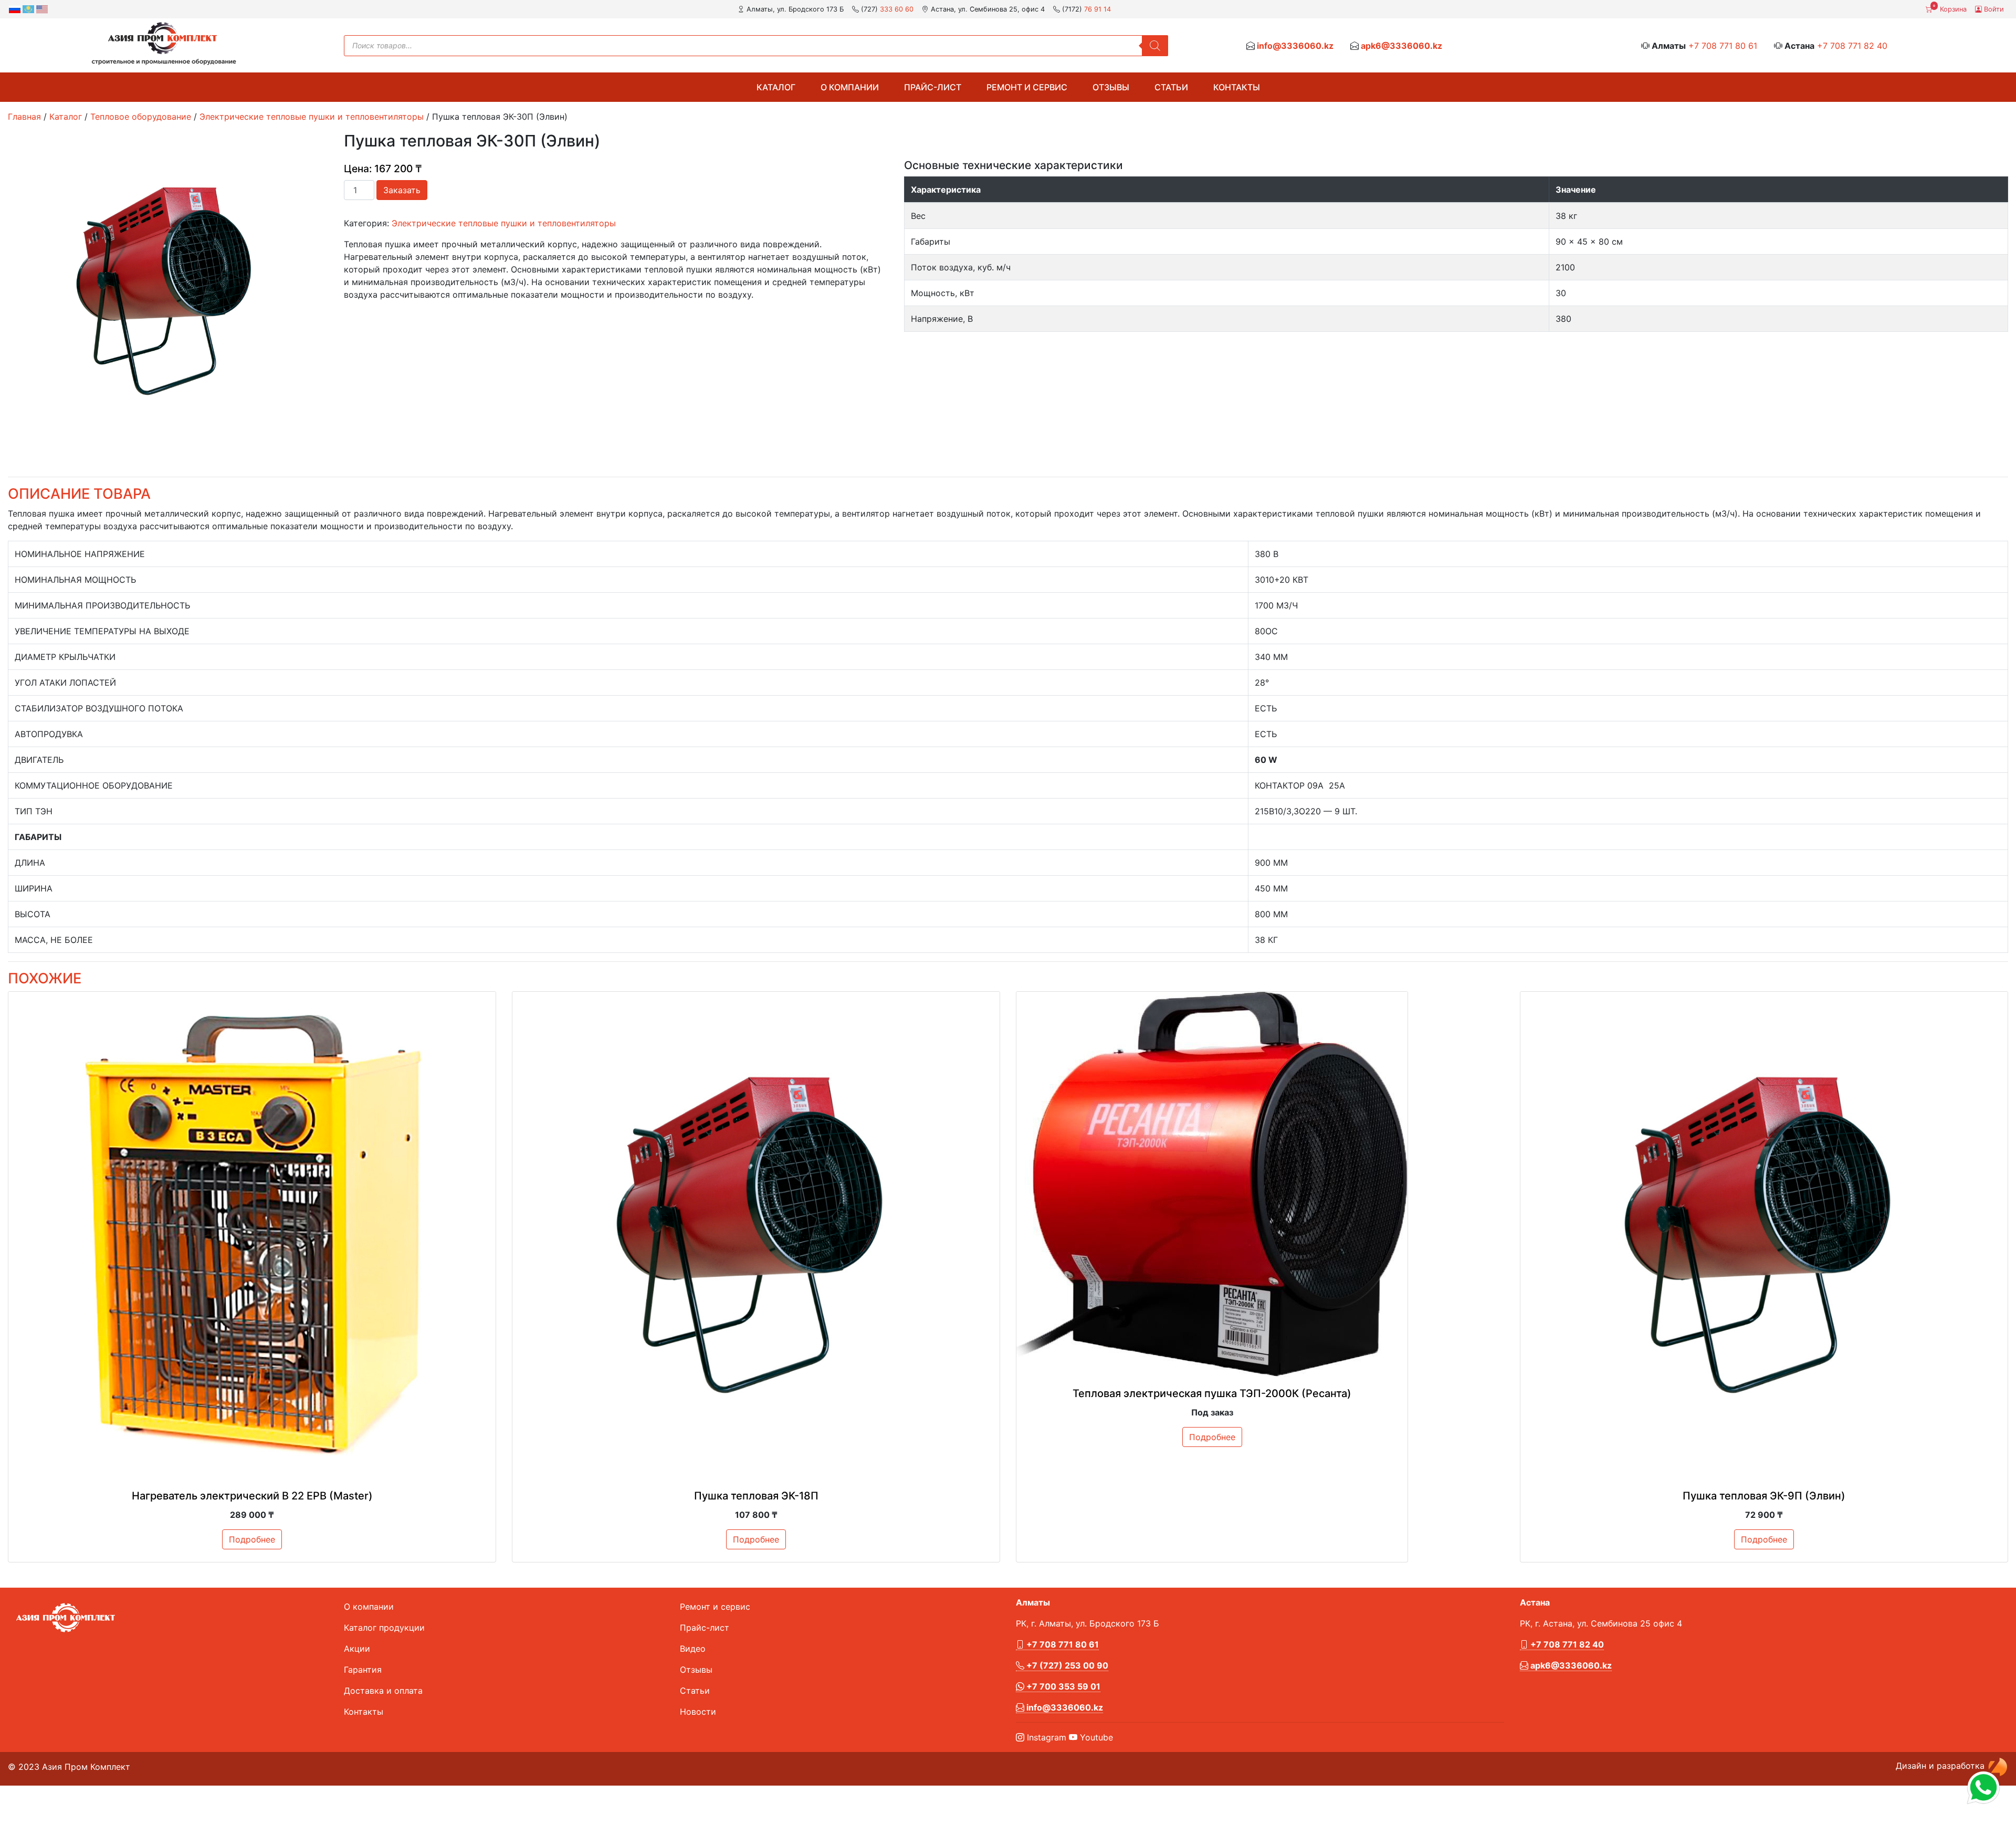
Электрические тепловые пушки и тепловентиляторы (312, 117)
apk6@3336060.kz (1401, 46)
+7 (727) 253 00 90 (1066, 1665)
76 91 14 (1098, 9)
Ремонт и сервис (1027, 87)
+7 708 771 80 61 (1723, 46)
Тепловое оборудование (141, 117)
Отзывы (1111, 87)
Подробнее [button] (252, 1539)
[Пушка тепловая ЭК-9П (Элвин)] (1764, 1235)
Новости (698, 1712)
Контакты (1237, 87)
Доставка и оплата (383, 1691)
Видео (693, 1649)
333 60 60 (897, 9)
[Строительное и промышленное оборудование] (164, 43)
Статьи (1171, 87)
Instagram (1045, 1737)
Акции (357, 1649)
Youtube (1095, 1737)
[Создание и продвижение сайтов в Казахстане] (1998, 1766)
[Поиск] (1155, 46)
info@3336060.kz (1295, 46)
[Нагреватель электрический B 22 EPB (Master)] (252, 1235)
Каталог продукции (384, 1628)
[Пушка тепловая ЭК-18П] (756, 1235)
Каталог (776, 87)
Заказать (402, 190)
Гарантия (363, 1670)
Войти (1993, 9)
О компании (850, 87)
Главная (24, 117)
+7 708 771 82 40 (1852, 46)
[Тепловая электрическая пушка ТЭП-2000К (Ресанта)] (1212, 1184)
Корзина (1950, 8)
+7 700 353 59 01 (1062, 1686)
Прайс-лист (933, 87)
